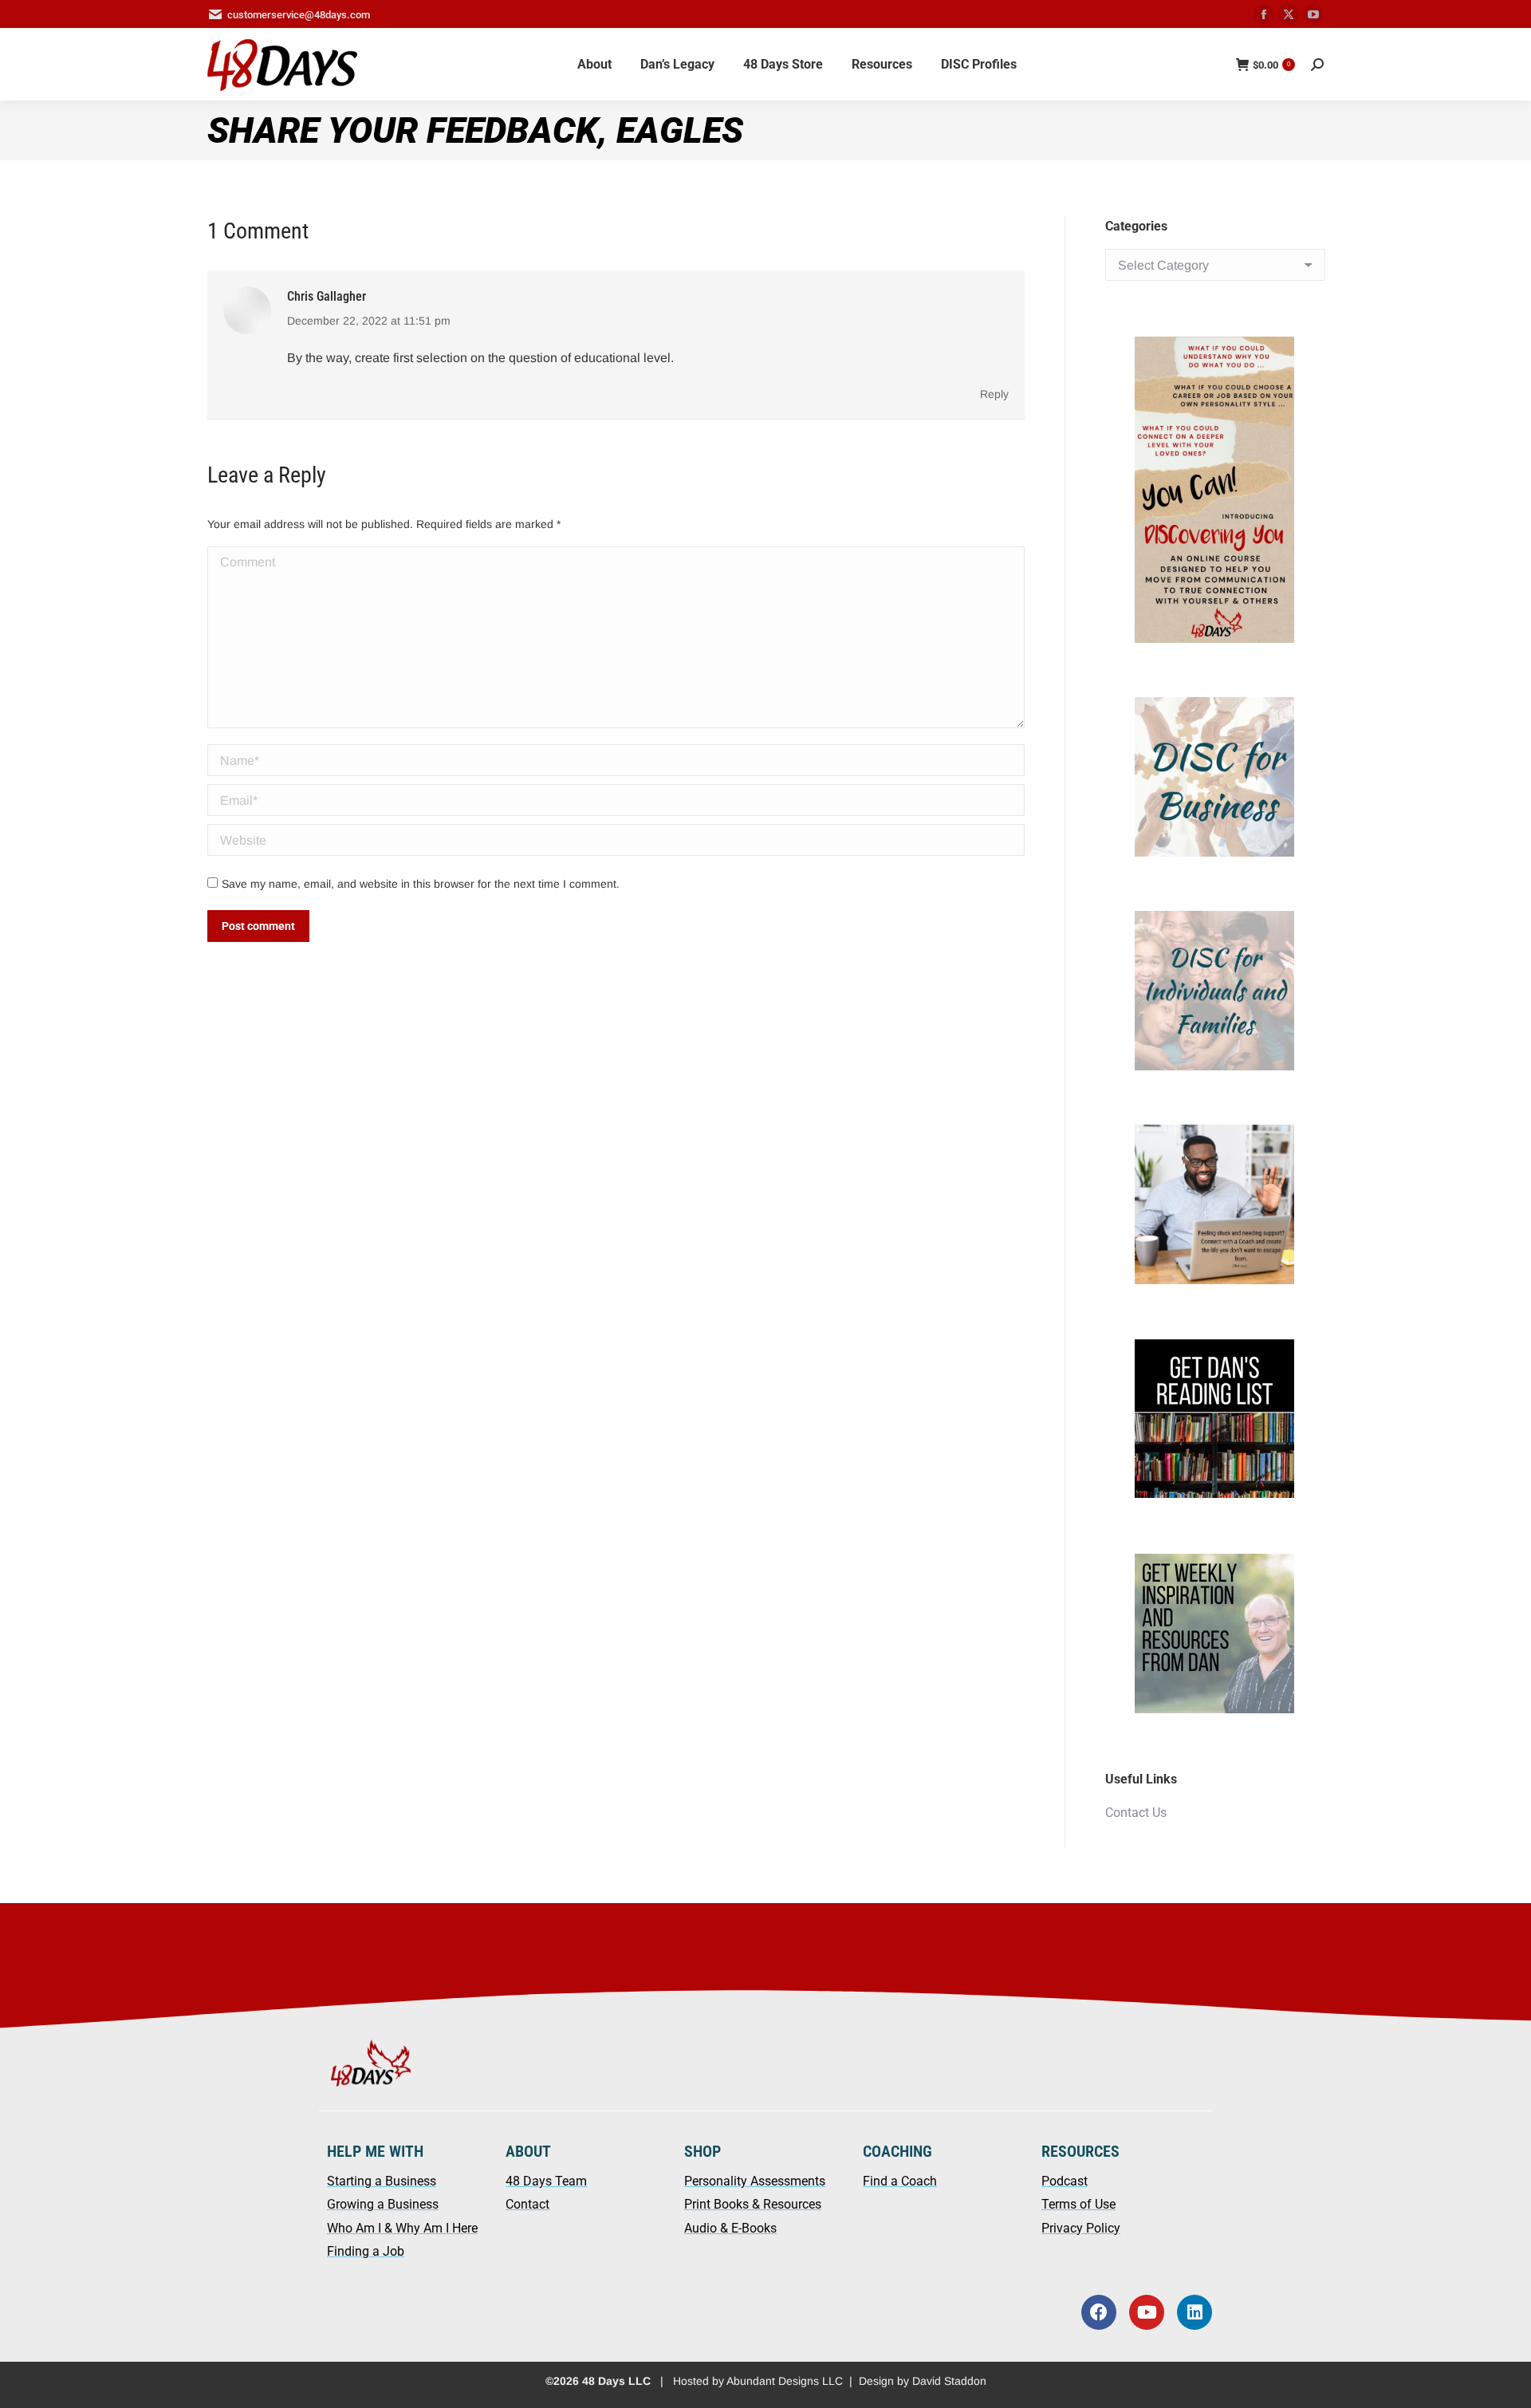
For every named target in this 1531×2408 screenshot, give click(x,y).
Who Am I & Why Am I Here (402, 2228)
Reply (994, 394)
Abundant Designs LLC (785, 2381)
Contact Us (1136, 1813)
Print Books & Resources (753, 2204)
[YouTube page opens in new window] (1313, 14)
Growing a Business (383, 2204)
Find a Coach (900, 2181)
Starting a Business (382, 2181)
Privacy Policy (1081, 2228)
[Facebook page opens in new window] (1264, 14)
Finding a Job (366, 2251)
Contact (527, 2204)
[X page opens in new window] (1289, 14)
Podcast (1065, 2181)
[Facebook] (1099, 2312)
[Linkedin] (1194, 2312)
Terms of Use (1078, 2204)
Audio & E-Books (730, 2228)
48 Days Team (546, 2181)
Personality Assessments (755, 2181)
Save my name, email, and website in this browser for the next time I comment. (421, 884)
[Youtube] (1147, 2312)
